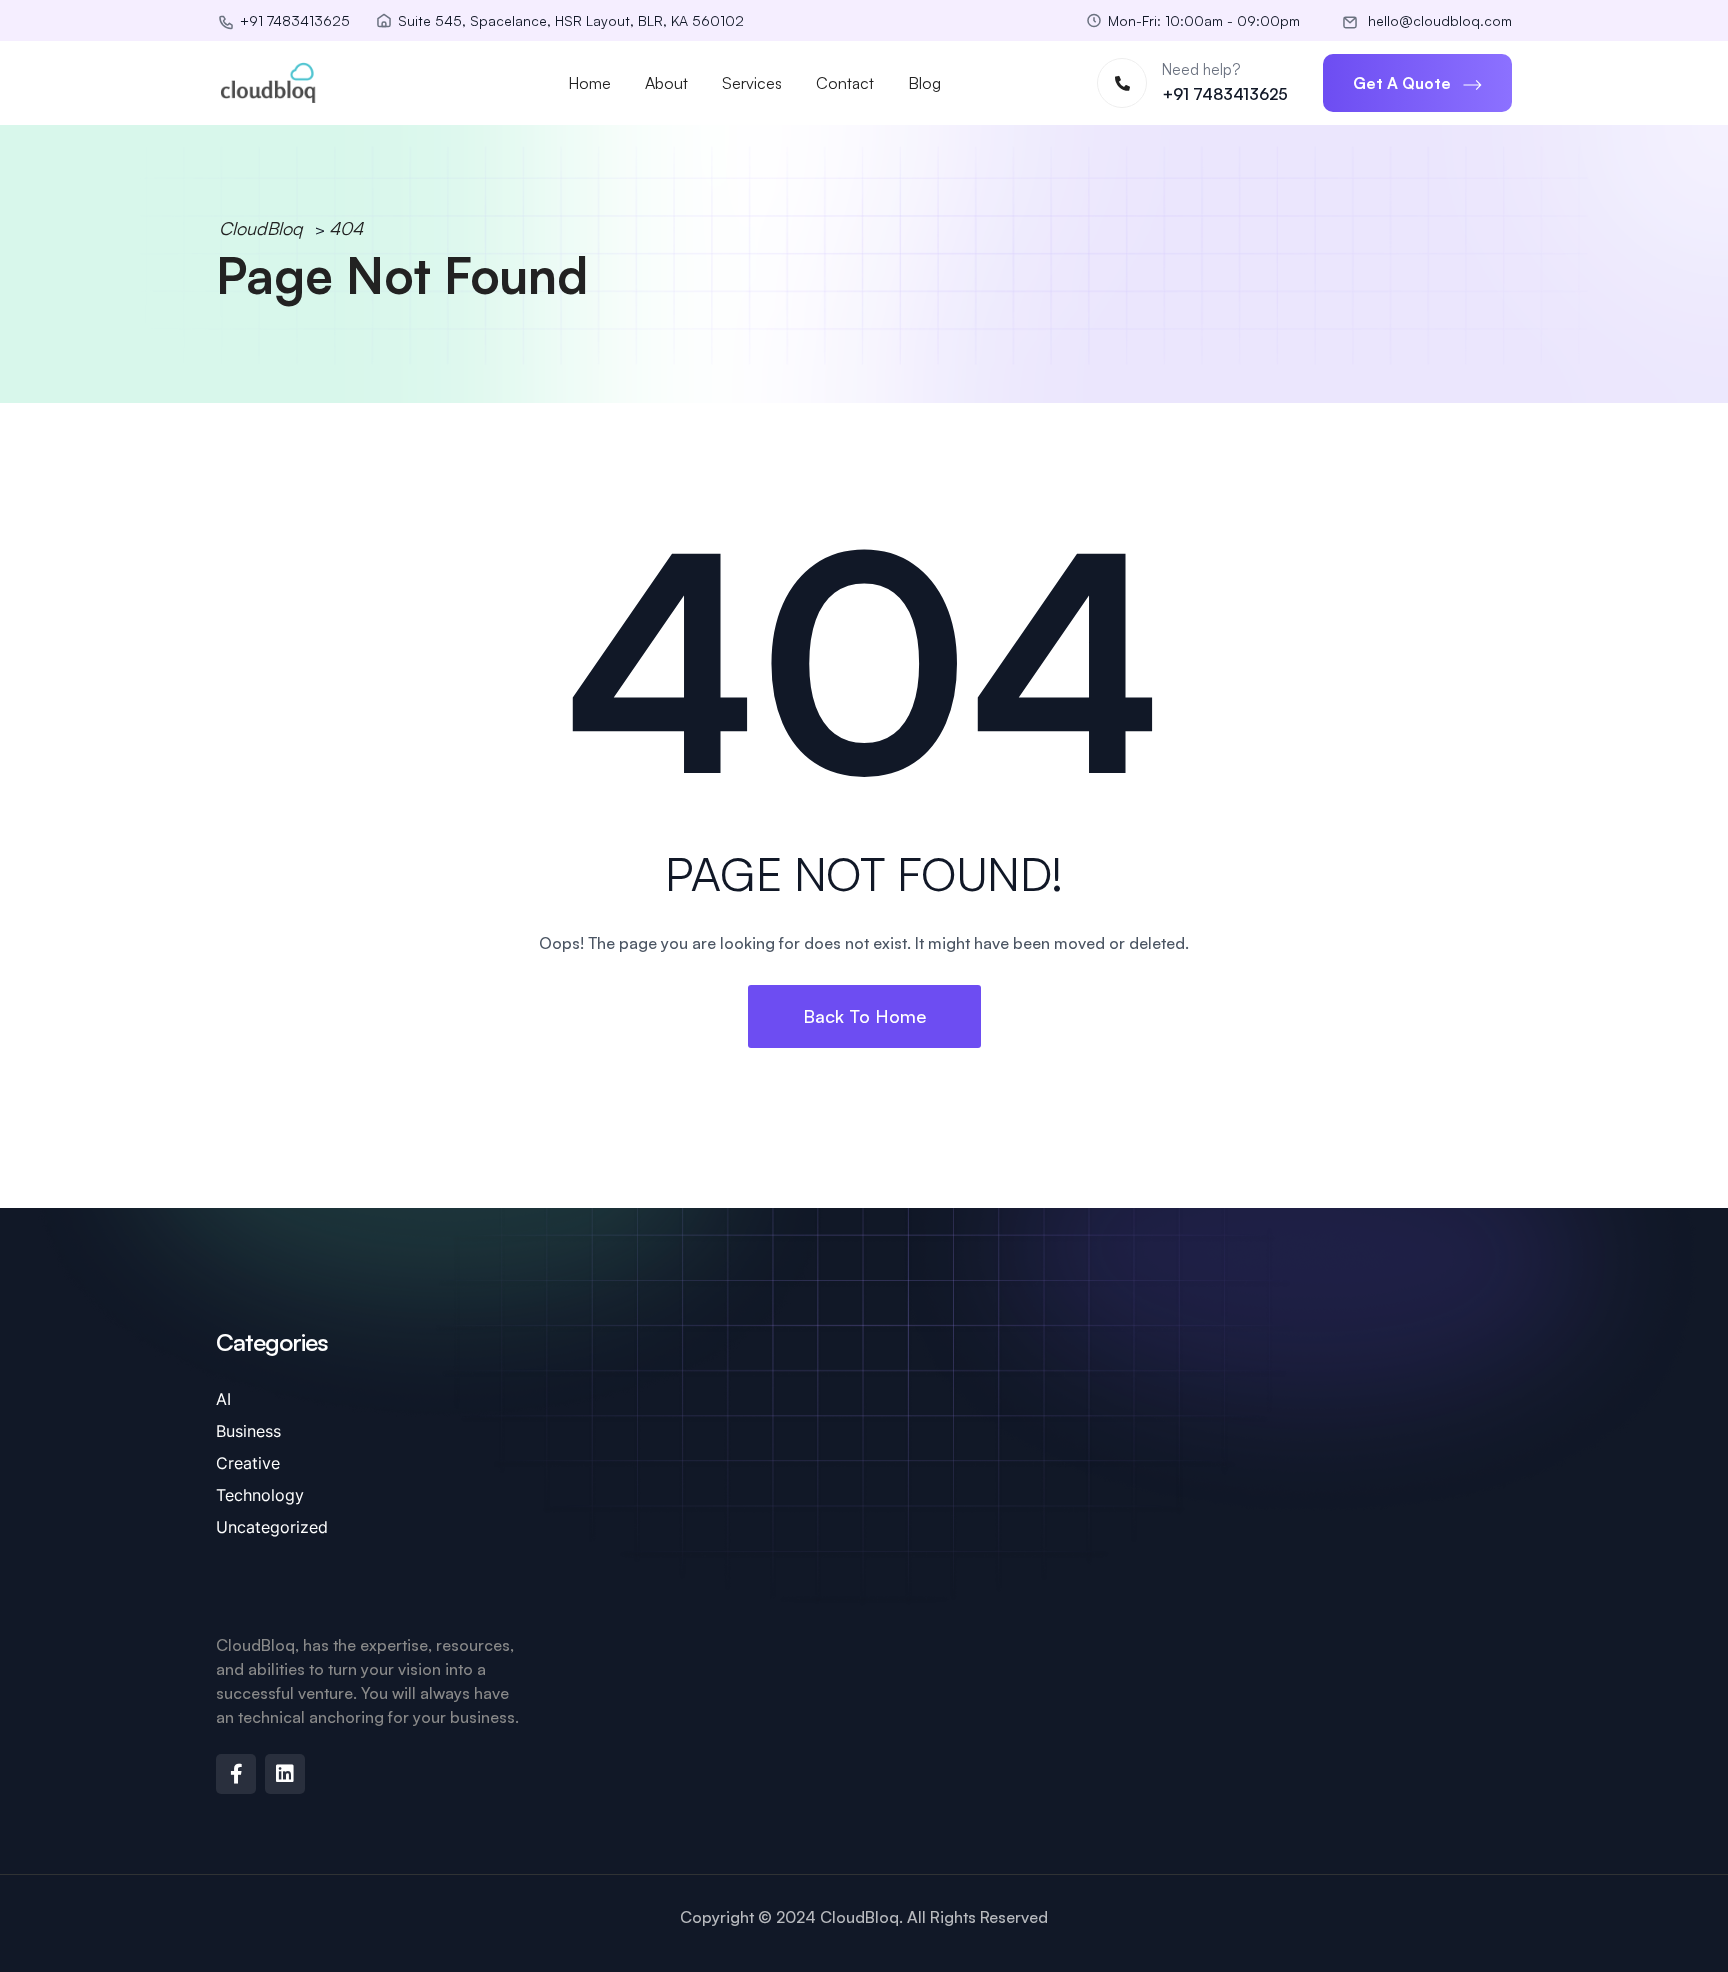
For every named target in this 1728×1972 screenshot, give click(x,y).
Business (248, 1431)
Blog (924, 83)
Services (752, 83)
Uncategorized (272, 1527)
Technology (260, 1495)
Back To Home (864, 1016)
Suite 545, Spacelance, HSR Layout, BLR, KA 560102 (571, 20)
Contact (845, 83)
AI (223, 1399)
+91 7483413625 (1225, 94)
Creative (248, 1463)
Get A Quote (1404, 83)
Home (589, 83)
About (666, 83)
